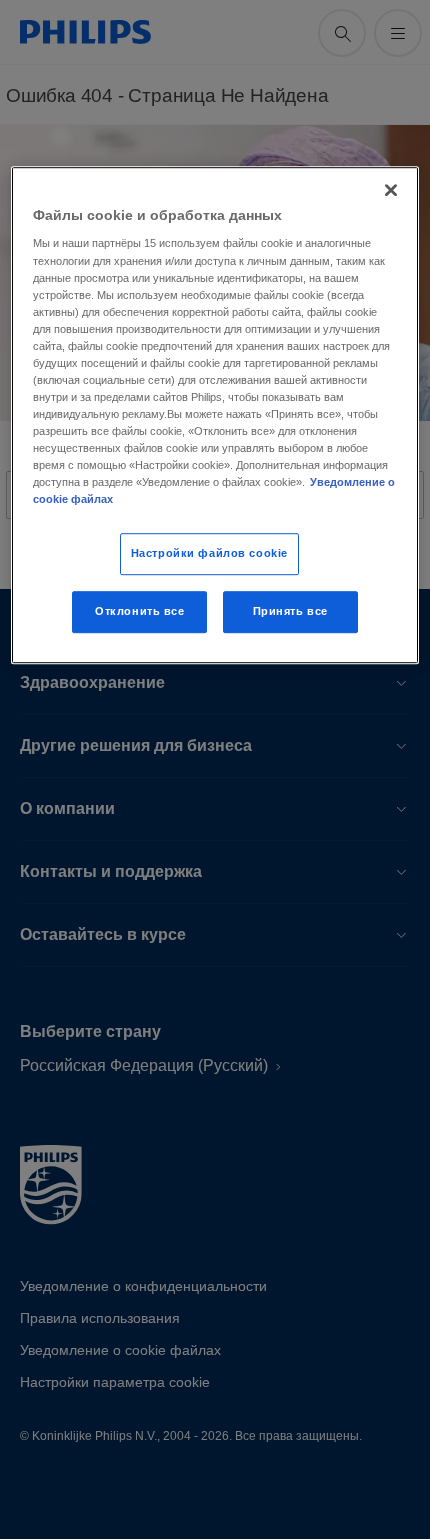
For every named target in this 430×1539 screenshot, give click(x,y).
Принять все (290, 612)
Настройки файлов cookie (209, 554)
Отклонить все (139, 612)
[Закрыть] (391, 190)
